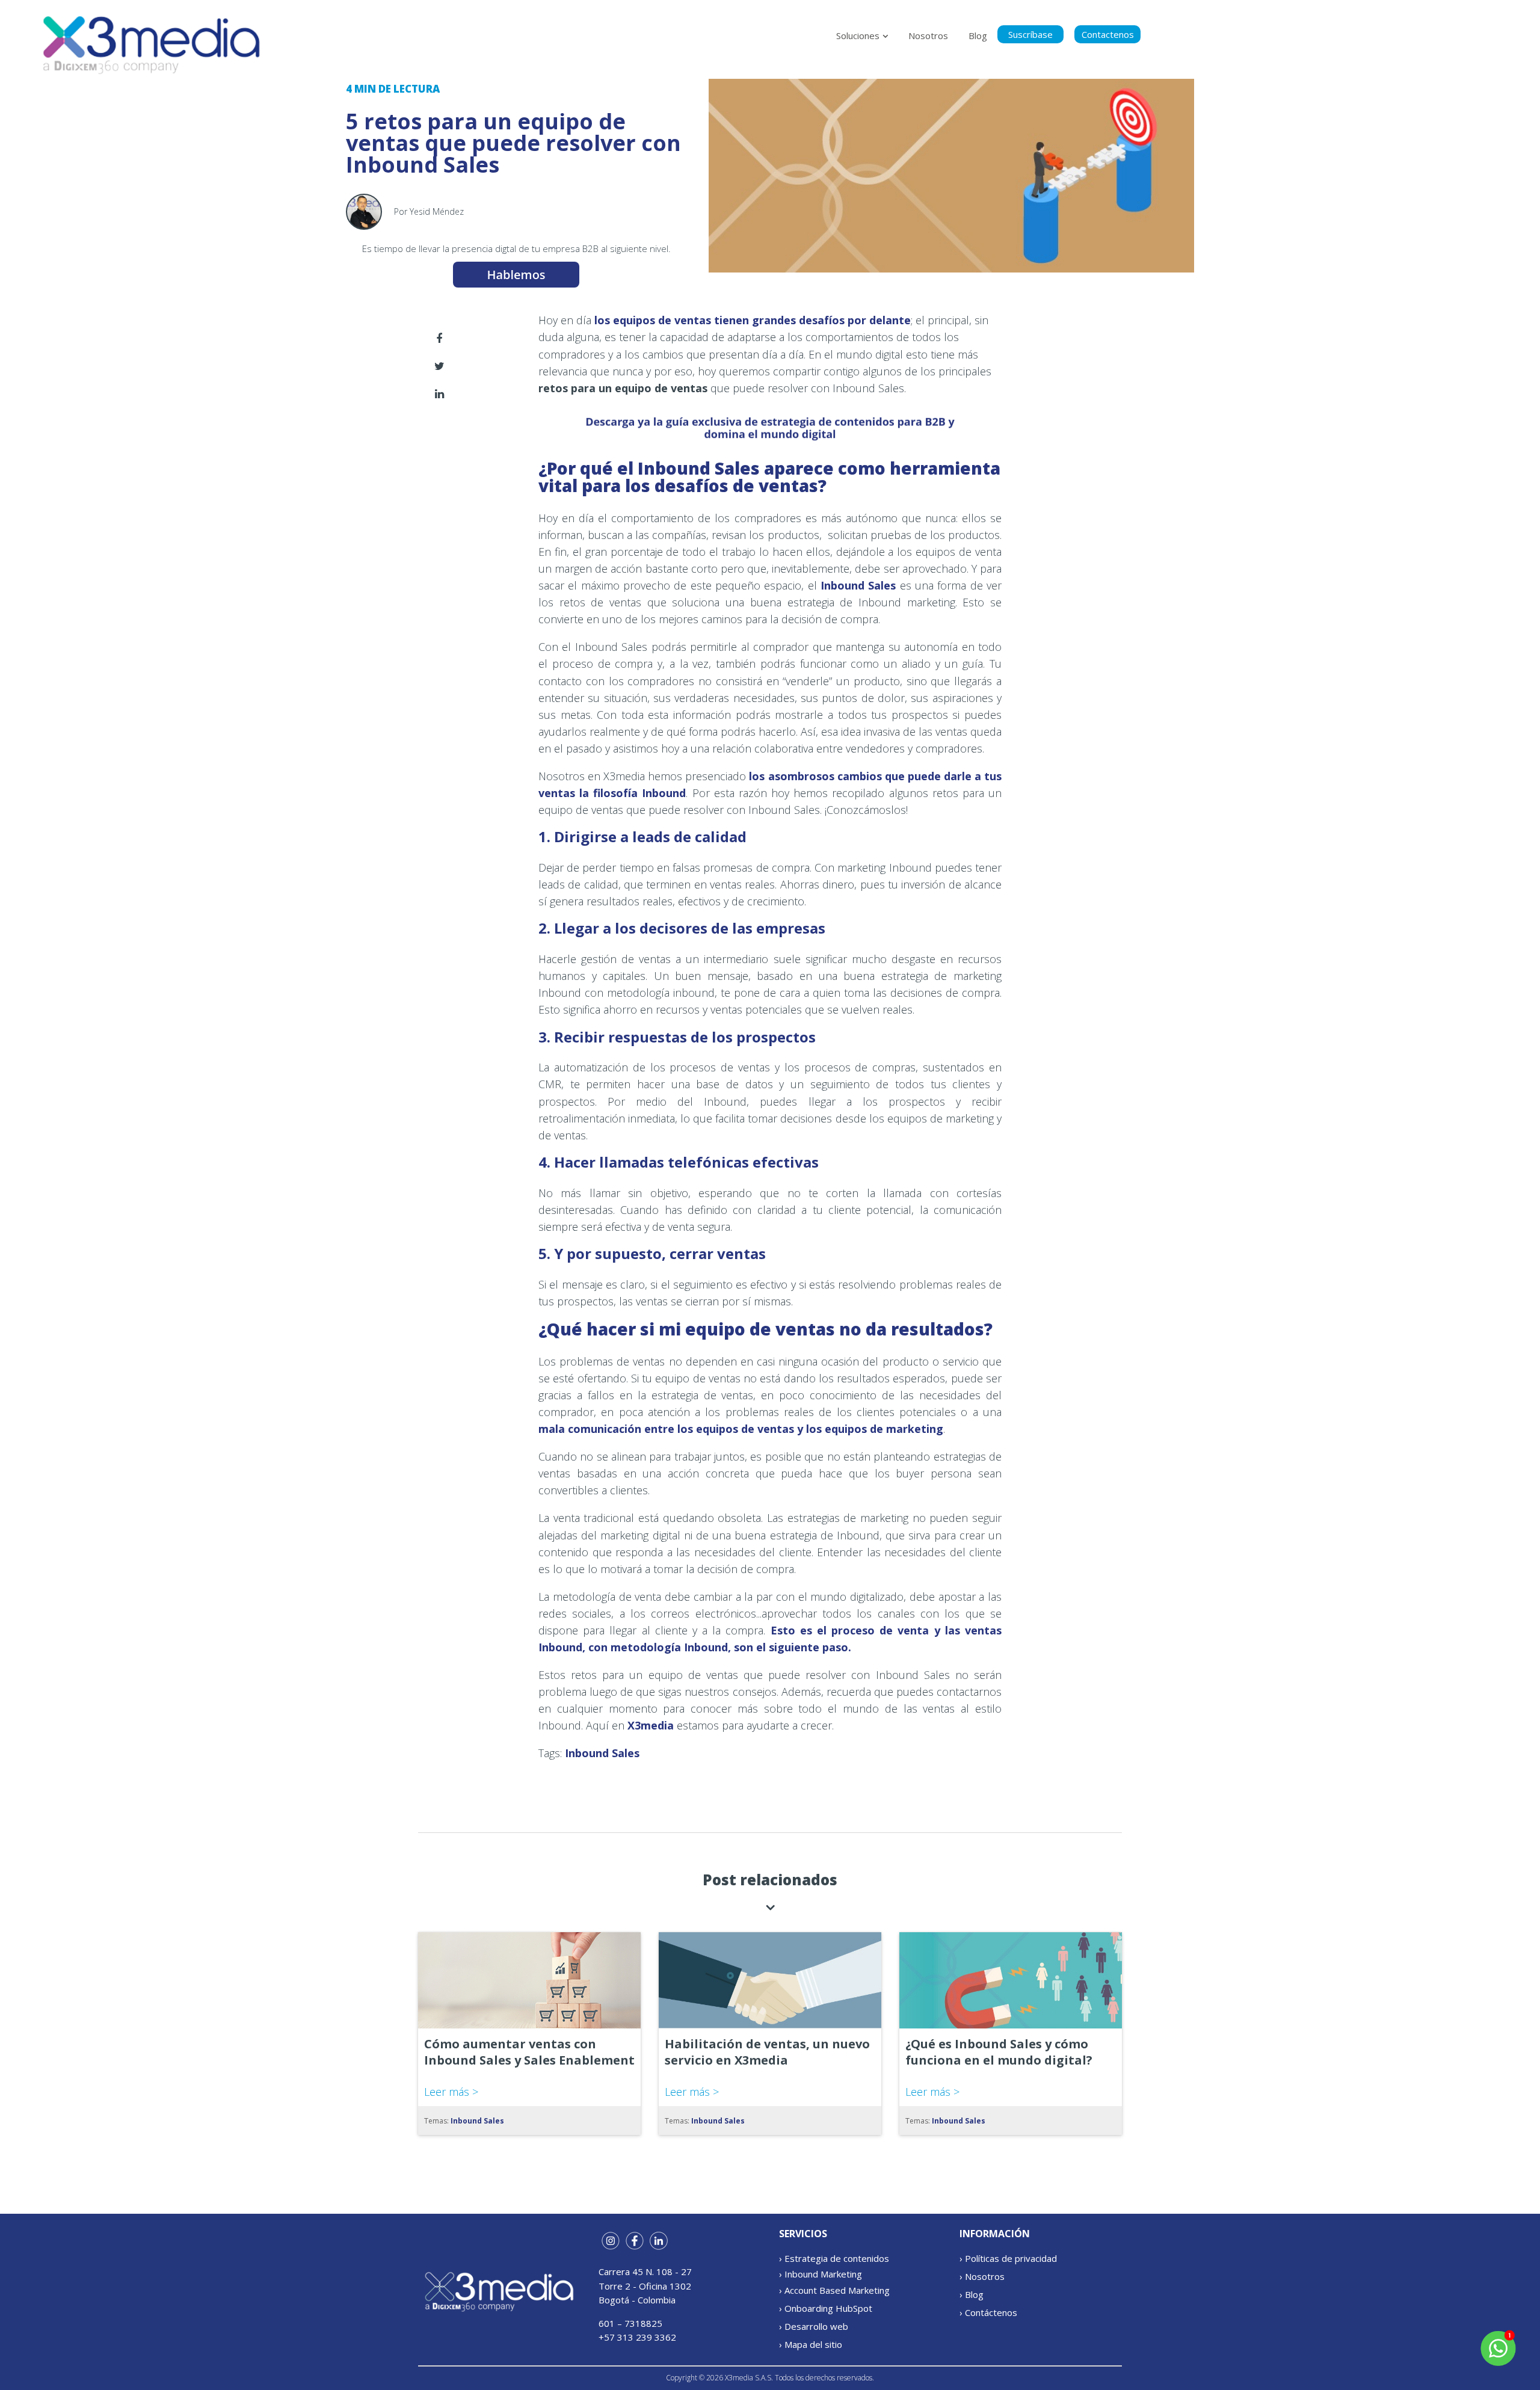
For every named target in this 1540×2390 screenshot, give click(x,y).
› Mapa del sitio (811, 2344)
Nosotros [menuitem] (928, 35)
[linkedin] (439, 394)
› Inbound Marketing (821, 2274)
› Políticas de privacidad (1008, 2258)
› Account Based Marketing (834, 2290)
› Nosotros (982, 2276)
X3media (652, 1725)
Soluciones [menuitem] (858, 35)
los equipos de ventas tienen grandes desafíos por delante (751, 320)
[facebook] (439, 338)
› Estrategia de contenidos (834, 2258)
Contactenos (1108, 34)
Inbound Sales (858, 585)
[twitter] (439, 366)
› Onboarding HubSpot (826, 2308)
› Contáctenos (988, 2312)
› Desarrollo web (814, 2326)
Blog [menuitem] (978, 35)
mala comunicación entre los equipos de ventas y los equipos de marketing (741, 1429)
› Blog (972, 2294)
